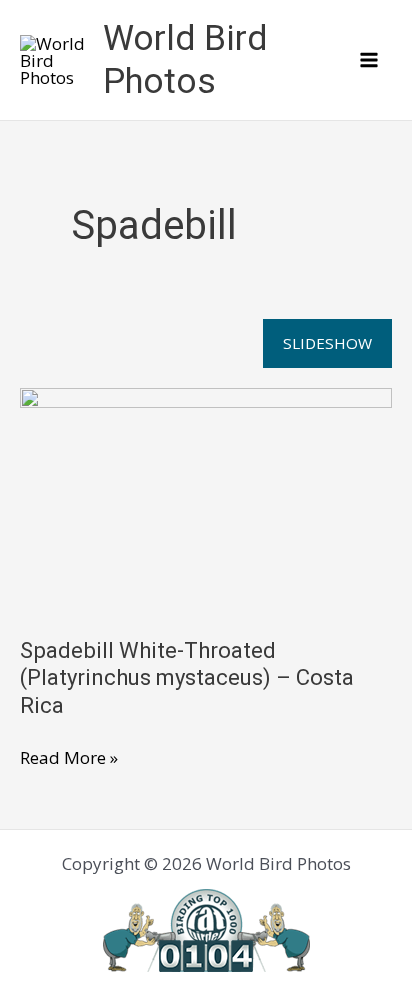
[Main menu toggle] (370, 60)
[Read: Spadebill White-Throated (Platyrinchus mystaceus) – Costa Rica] (206, 497)
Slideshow (327, 343)
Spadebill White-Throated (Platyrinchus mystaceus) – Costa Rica (187, 677)
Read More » (69, 759)
